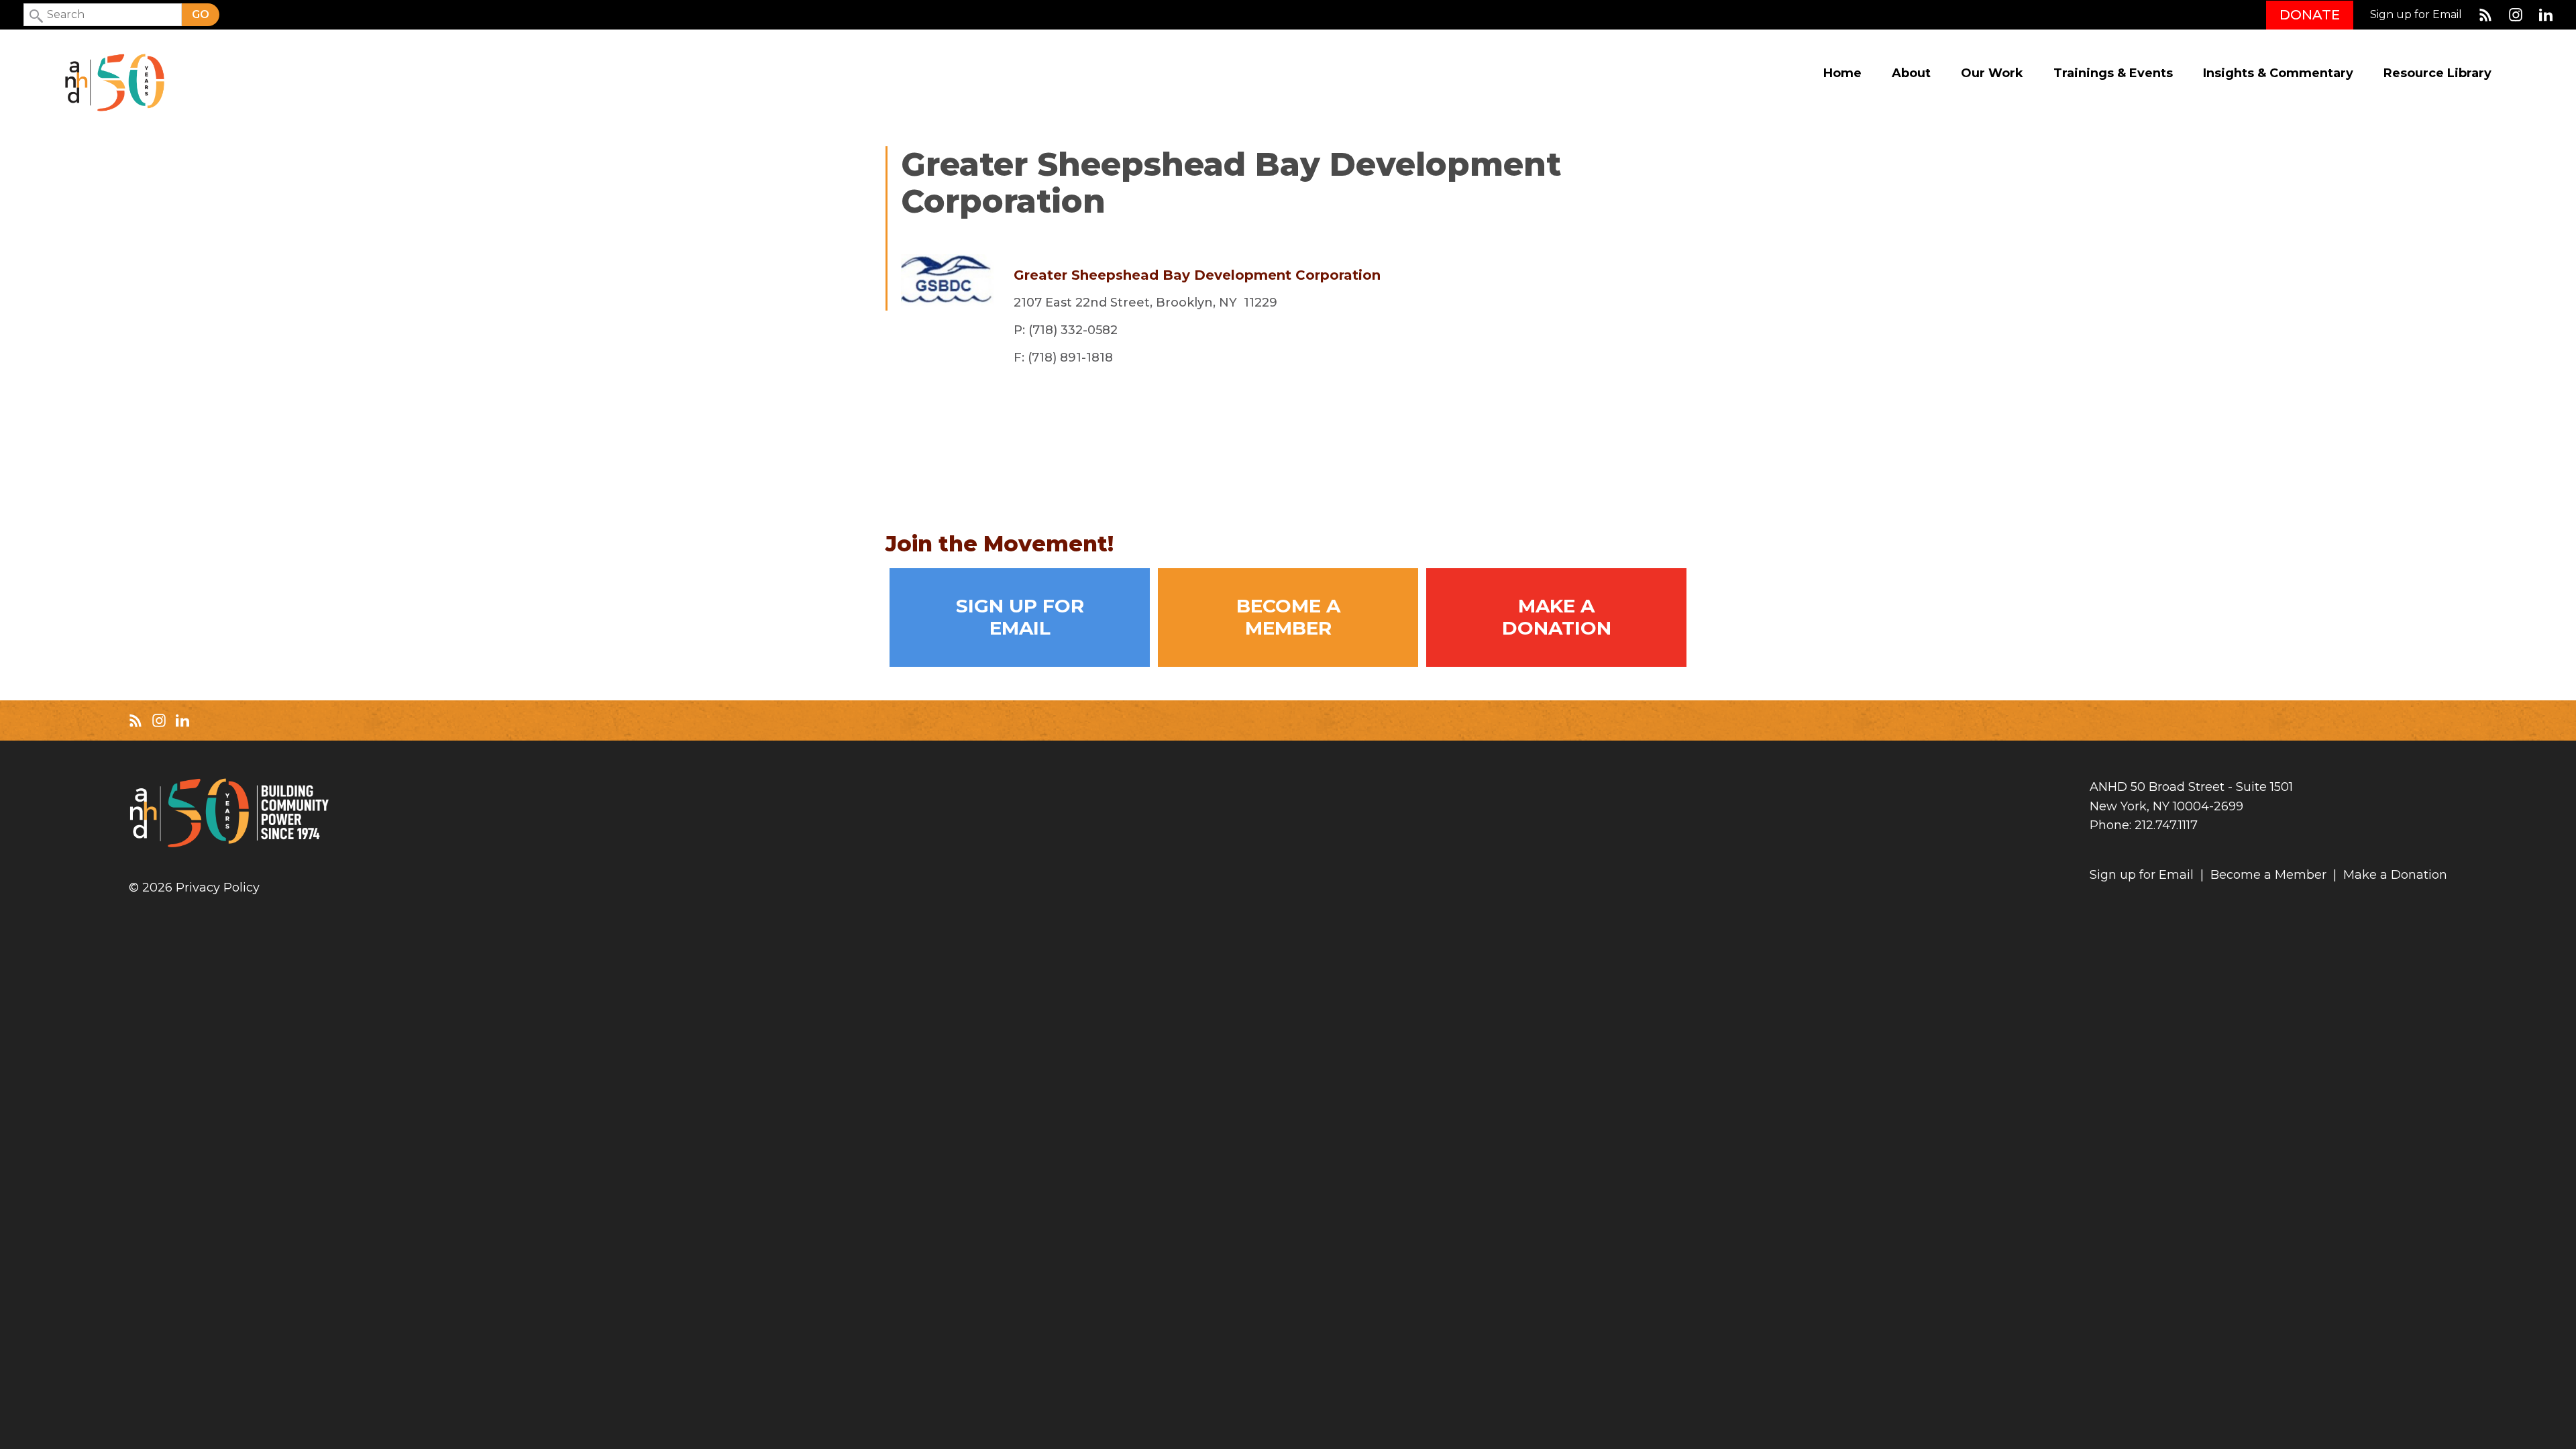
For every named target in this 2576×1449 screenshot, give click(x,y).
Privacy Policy (218, 888)
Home (1842, 73)
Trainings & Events (2113, 73)
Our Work (1992, 73)
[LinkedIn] (2546, 15)
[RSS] (2485, 15)
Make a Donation (1557, 617)
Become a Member (1288, 617)
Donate (2310, 15)
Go (201, 14)
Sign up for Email (2416, 15)
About (1911, 73)
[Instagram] (2516, 15)
